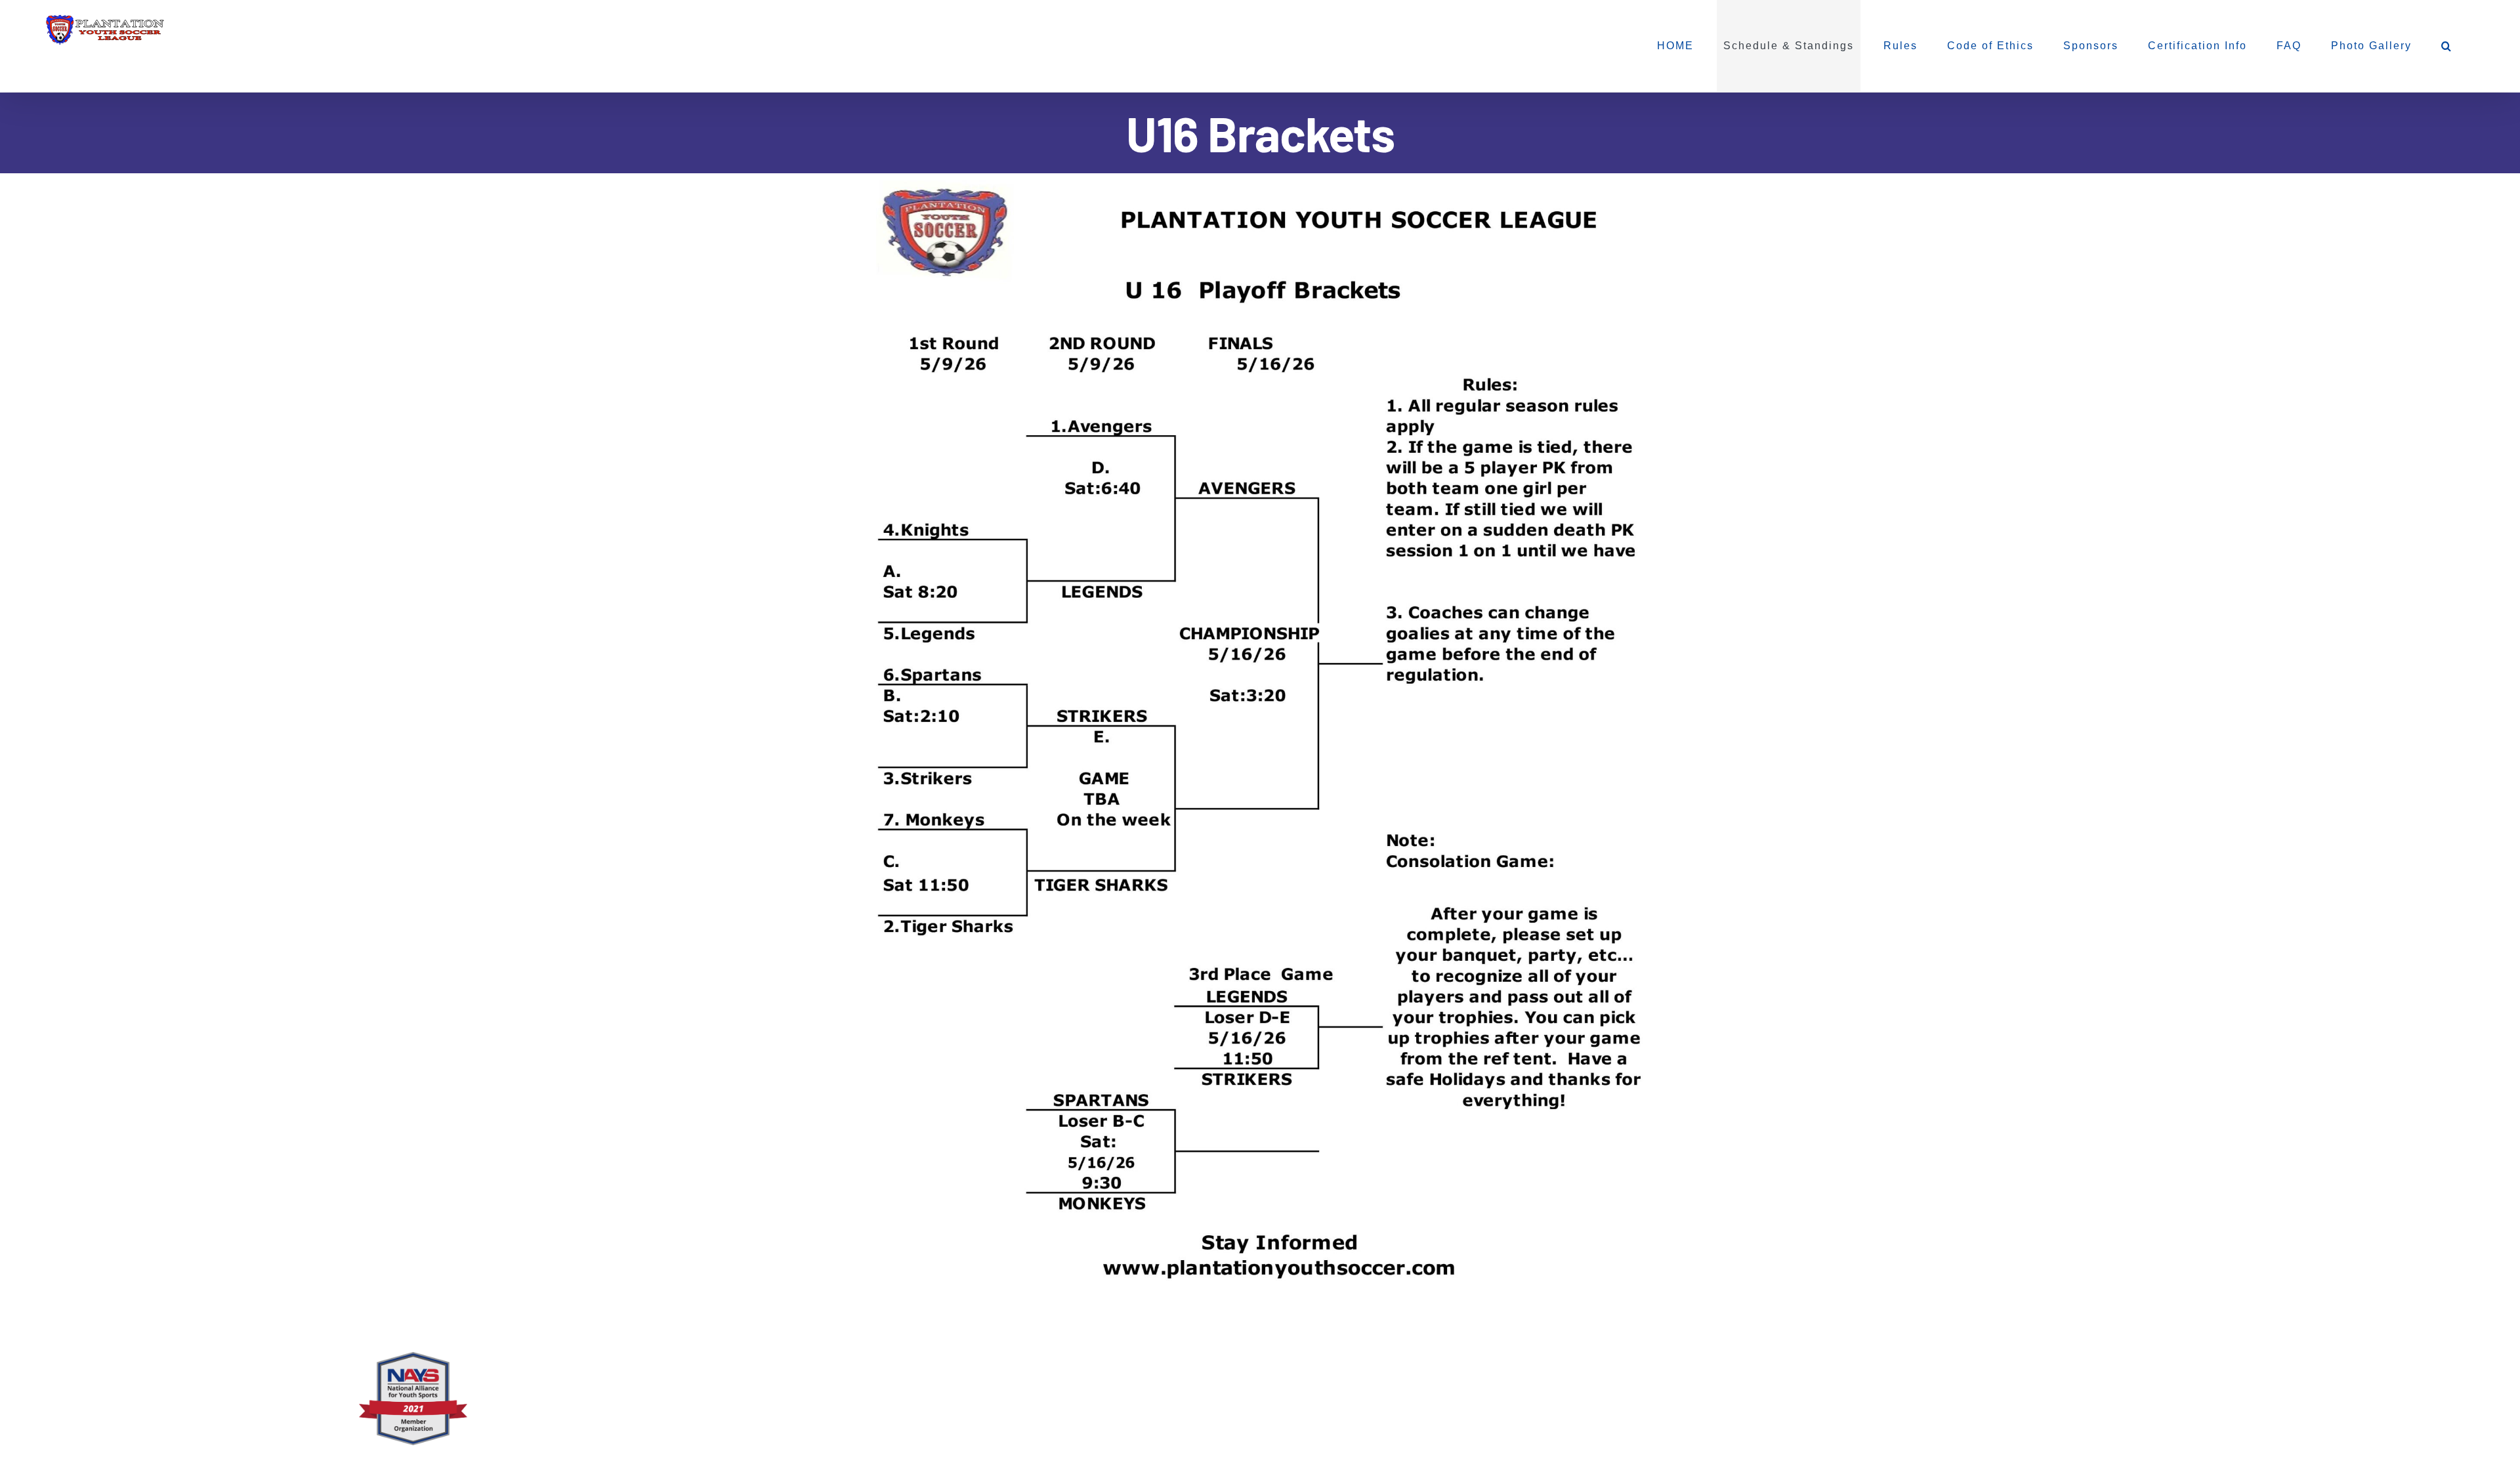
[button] (2447, 46)
